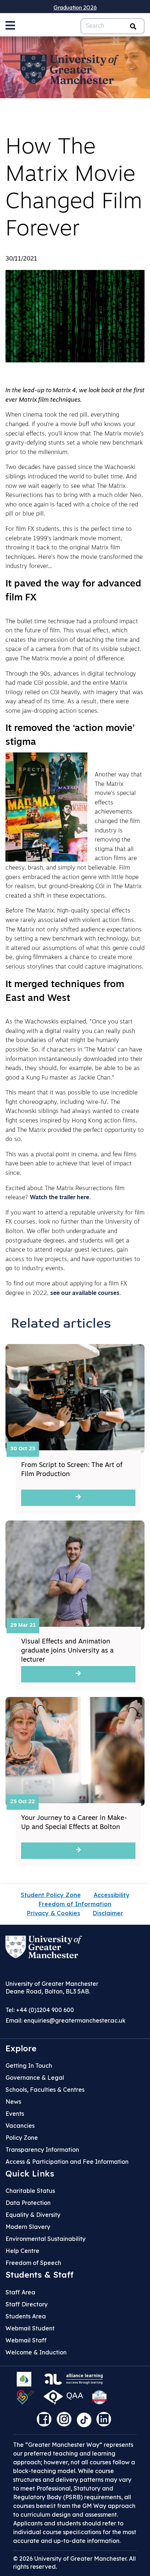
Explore (21, 2048)
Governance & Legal (35, 2078)
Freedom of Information (75, 1904)
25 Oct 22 (23, 1802)
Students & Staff (40, 2275)
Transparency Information (42, 2150)
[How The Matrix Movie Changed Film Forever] (75, 316)
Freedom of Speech (33, 2263)
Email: (66, 2020)
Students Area (26, 2316)
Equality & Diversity (33, 2215)
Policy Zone (22, 2138)
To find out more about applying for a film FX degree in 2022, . (66, 1289)
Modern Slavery (28, 2227)
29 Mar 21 (23, 1625)
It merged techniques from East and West (65, 992)
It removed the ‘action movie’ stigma (70, 736)
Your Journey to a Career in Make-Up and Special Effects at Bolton (74, 1823)
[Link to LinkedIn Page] (106, 2422)
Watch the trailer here (60, 1198)
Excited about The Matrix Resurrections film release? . (65, 1193)
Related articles (61, 1324)
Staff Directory (27, 2304)
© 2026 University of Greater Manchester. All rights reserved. (74, 2563)
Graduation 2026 (75, 7)
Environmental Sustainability (46, 2239)
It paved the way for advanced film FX (73, 591)
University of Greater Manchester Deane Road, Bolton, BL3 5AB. (52, 1987)
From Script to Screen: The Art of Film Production (72, 1470)
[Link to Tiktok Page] (87, 2422)
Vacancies (20, 2126)
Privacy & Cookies (54, 1913)
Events (15, 2114)
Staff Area (20, 2292)
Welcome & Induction (36, 2352)
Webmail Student (30, 2328)
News (13, 2102)
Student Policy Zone (51, 1895)
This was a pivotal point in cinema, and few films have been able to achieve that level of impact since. (71, 1164)
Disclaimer (108, 1913)
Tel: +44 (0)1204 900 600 (40, 2010)
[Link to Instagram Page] (66, 2422)
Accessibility (112, 1895)
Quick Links (30, 2174)
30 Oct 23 (23, 1449)
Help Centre (22, 2251)
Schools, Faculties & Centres (45, 2090)
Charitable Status (30, 2191)
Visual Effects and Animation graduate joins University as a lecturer (67, 1651)
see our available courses (85, 1293)
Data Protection (28, 2203)
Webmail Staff (26, 2340)
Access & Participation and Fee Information (67, 2162)
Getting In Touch (29, 2066)
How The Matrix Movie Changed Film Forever (74, 189)
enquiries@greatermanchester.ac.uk (75, 2020)
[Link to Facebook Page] (46, 2422)
